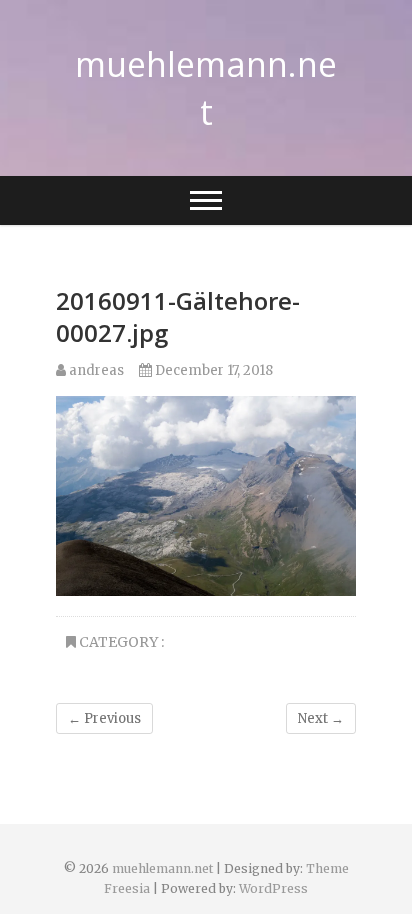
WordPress (273, 888)
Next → (321, 718)
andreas (95, 370)
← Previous (104, 718)
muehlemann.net (206, 88)
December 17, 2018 (212, 370)
